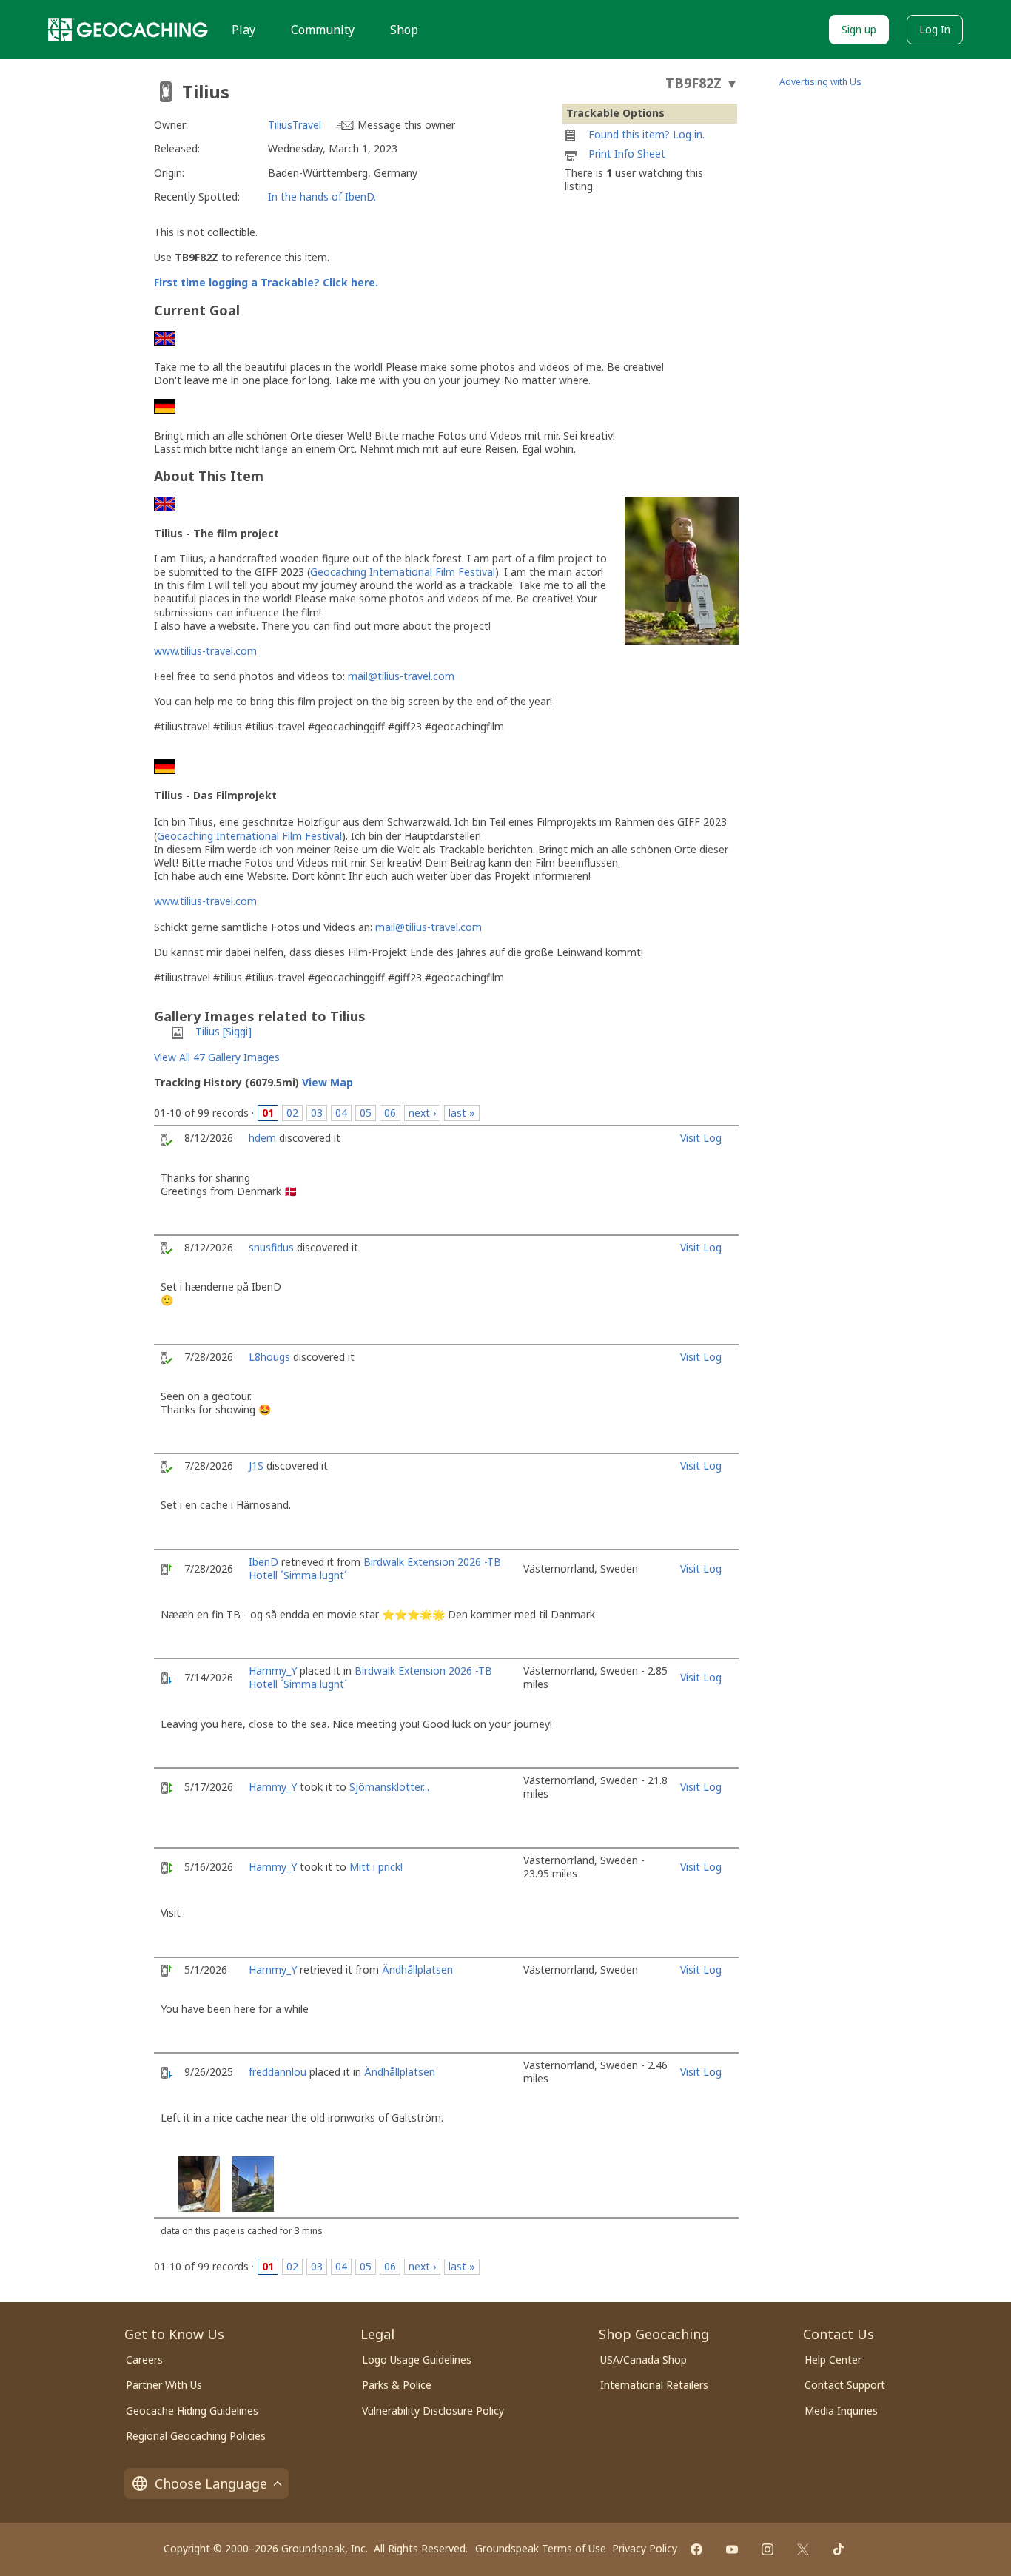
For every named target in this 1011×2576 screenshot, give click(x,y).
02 (292, 1113)
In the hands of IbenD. (322, 196)
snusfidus (271, 1247)
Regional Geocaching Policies (196, 2436)
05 (366, 1113)
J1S (256, 1466)
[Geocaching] (128, 30)
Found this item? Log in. (646, 134)
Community (323, 30)
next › (422, 1113)
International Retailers (654, 2385)
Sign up (859, 29)
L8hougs (269, 1357)
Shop (404, 30)
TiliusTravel (295, 125)
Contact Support (845, 2385)
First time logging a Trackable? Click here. (266, 282)
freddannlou (278, 2072)
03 (317, 1113)
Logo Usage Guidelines (417, 2360)
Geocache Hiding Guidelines (192, 2411)
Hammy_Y (273, 1671)
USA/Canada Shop (644, 2360)
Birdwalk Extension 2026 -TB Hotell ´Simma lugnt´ (375, 1568)
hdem (262, 1138)
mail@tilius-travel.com (401, 676)
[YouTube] (732, 2549)
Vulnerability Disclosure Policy (433, 2411)
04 (341, 1113)
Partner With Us (164, 2385)
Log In (935, 29)
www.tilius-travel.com (205, 651)
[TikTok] (839, 2549)
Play (243, 30)
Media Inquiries (841, 2411)
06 (390, 1113)
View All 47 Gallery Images (217, 1057)
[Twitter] (803, 2549)
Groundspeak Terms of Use (541, 2548)
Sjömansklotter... (389, 1787)
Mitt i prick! (376, 1867)
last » (462, 1113)
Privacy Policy (645, 2548)
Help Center (833, 2360)
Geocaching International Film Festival (403, 572)
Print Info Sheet (627, 154)
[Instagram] (768, 2549)
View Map (328, 1082)
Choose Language (211, 2483)
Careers (144, 2360)
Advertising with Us (820, 82)
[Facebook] (696, 2549)
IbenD (263, 1562)
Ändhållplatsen (417, 1970)
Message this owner (406, 125)
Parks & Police (397, 2385)
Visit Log (701, 1138)
